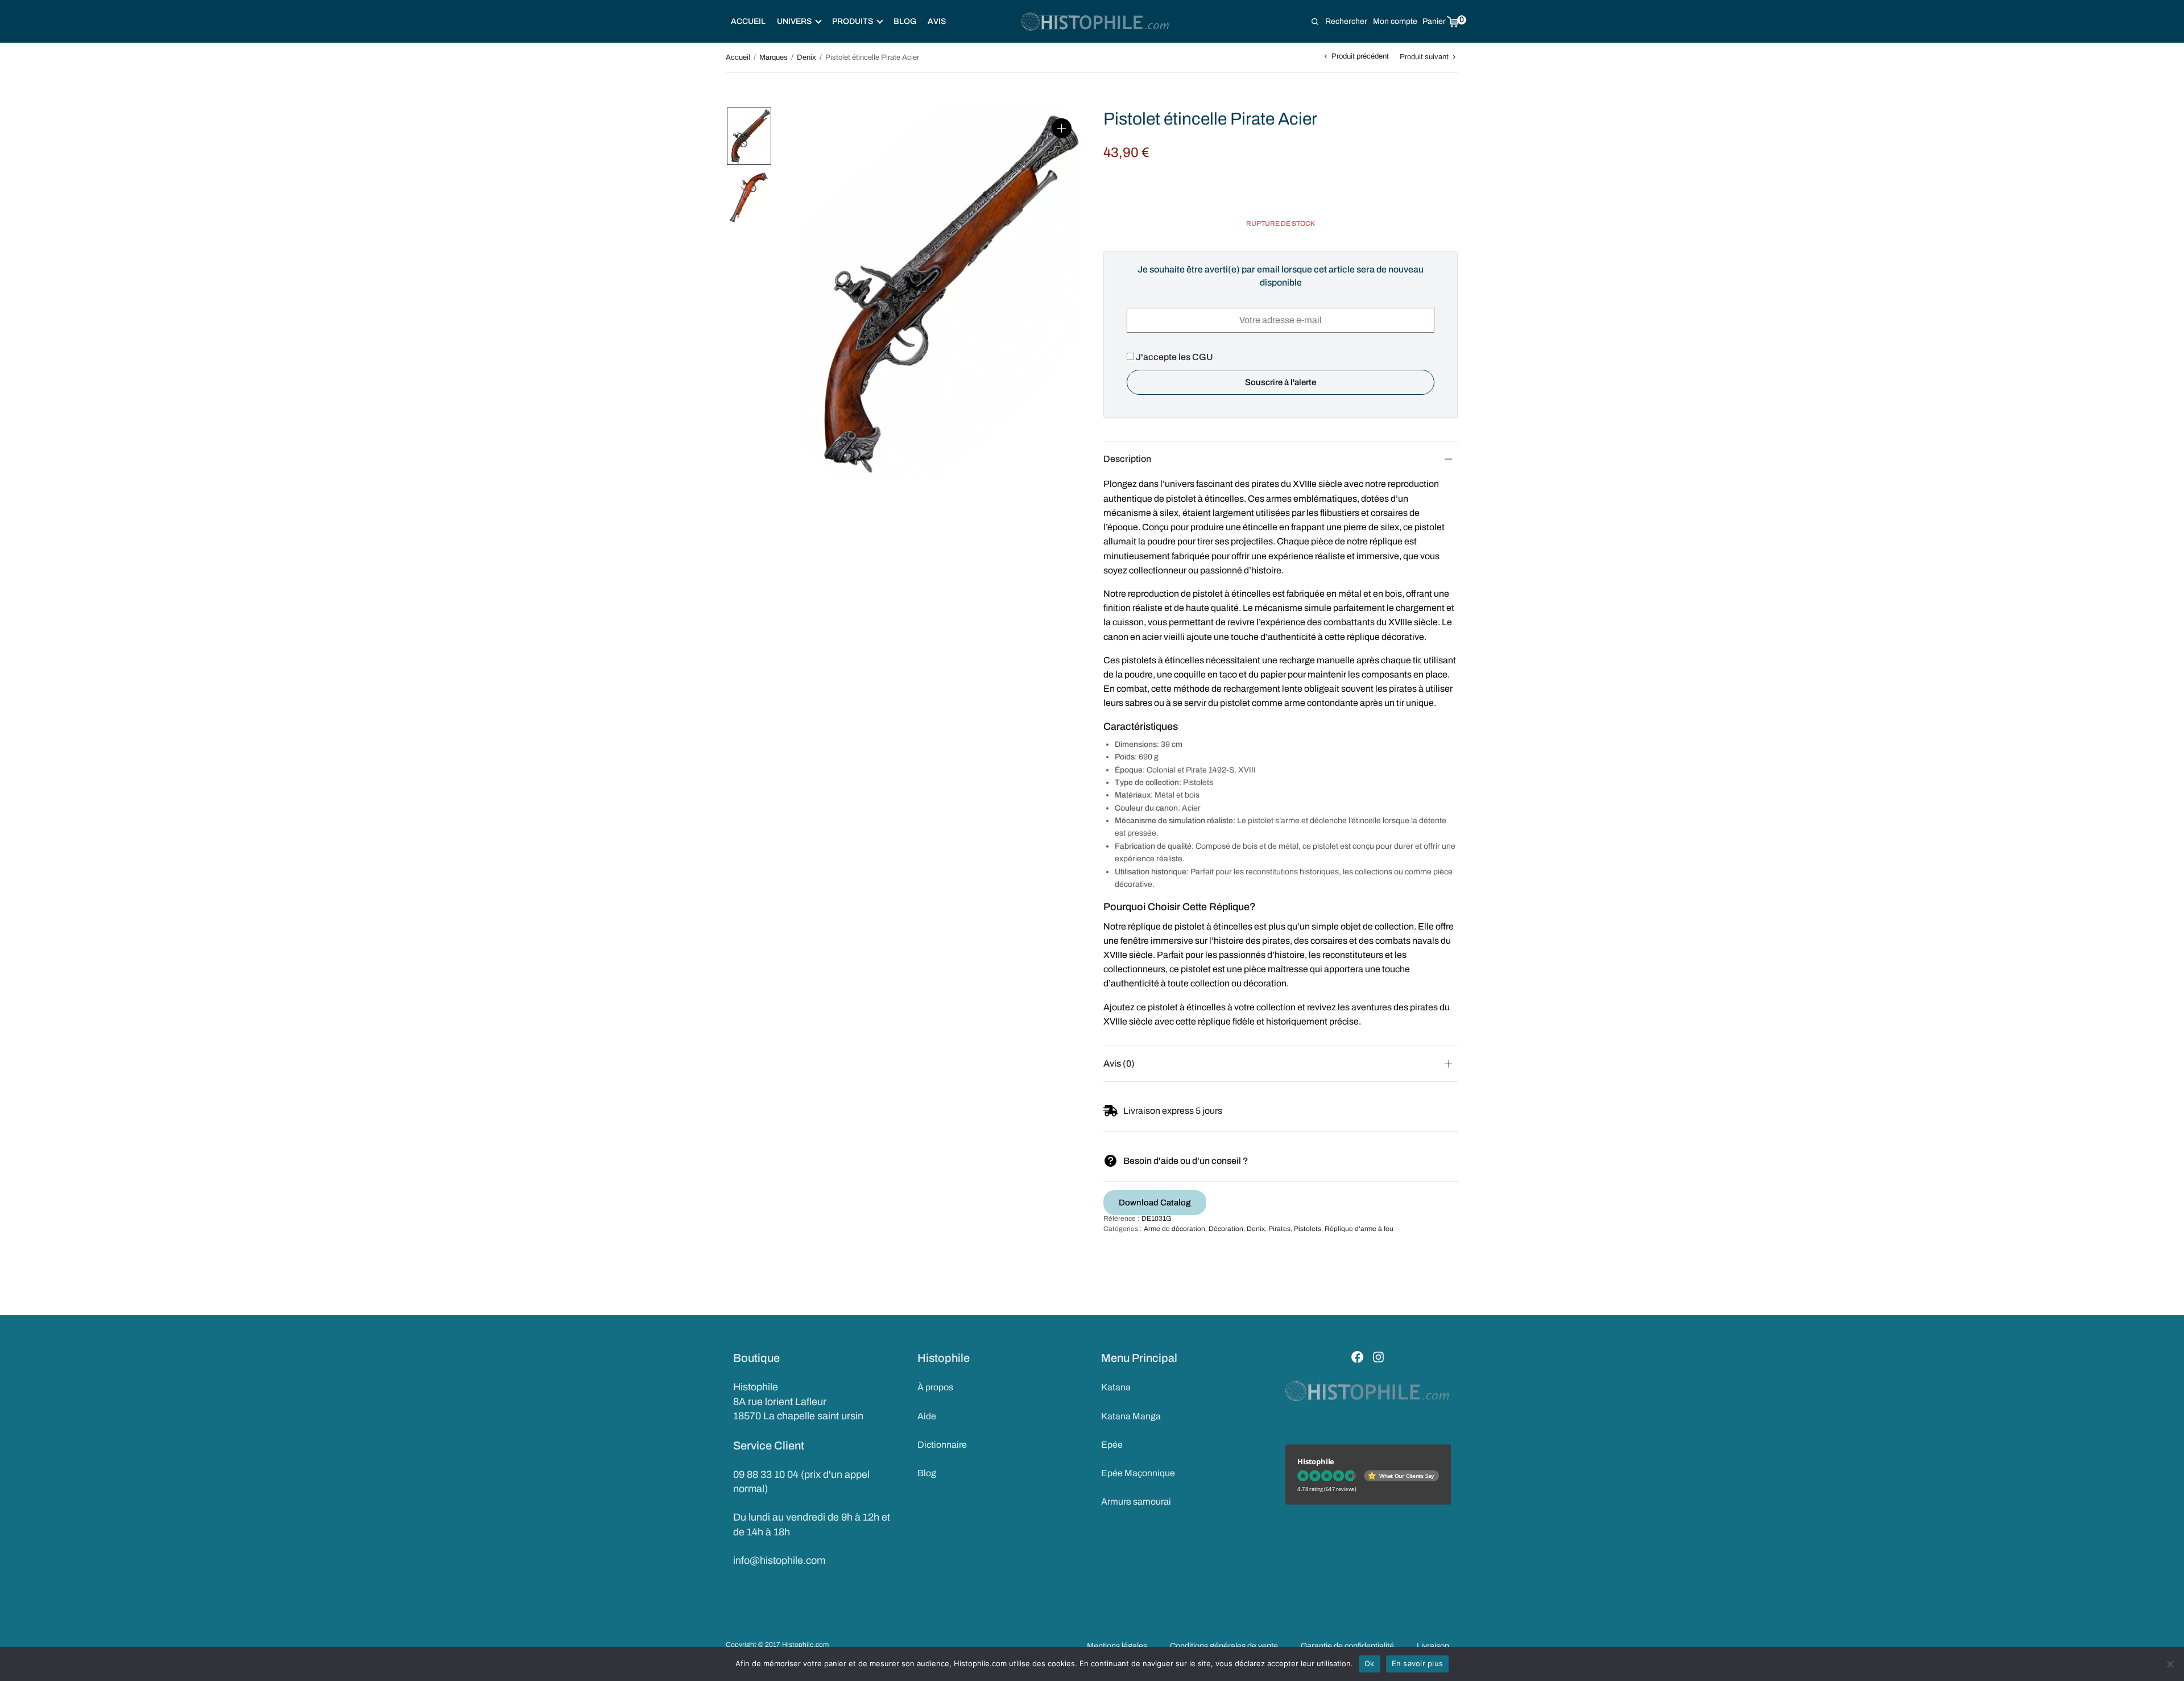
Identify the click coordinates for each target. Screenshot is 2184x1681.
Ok (1370, 1663)
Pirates (1279, 1229)
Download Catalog (1155, 1203)
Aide (927, 1416)
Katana (1116, 1387)
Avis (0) (1119, 1063)
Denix (806, 57)
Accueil (748, 21)
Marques (773, 57)
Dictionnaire (942, 1445)
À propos (935, 1387)
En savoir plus (1418, 1663)
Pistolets (1308, 1229)
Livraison (1433, 1646)
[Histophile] (1096, 22)
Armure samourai (1136, 1502)
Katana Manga (1131, 1416)
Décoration (1226, 1229)
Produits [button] (853, 21)
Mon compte (1395, 21)
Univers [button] (794, 21)
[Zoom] (1062, 128)
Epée (1112, 1445)
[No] (2170, 1664)
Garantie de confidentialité (1347, 1646)
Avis (937, 21)
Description (1127, 459)
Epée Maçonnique (1138, 1473)
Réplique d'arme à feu (1359, 1229)
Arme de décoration (1174, 1229)
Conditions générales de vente (1224, 1646)
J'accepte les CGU (1174, 357)
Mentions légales (1117, 1646)
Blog (905, 21)
